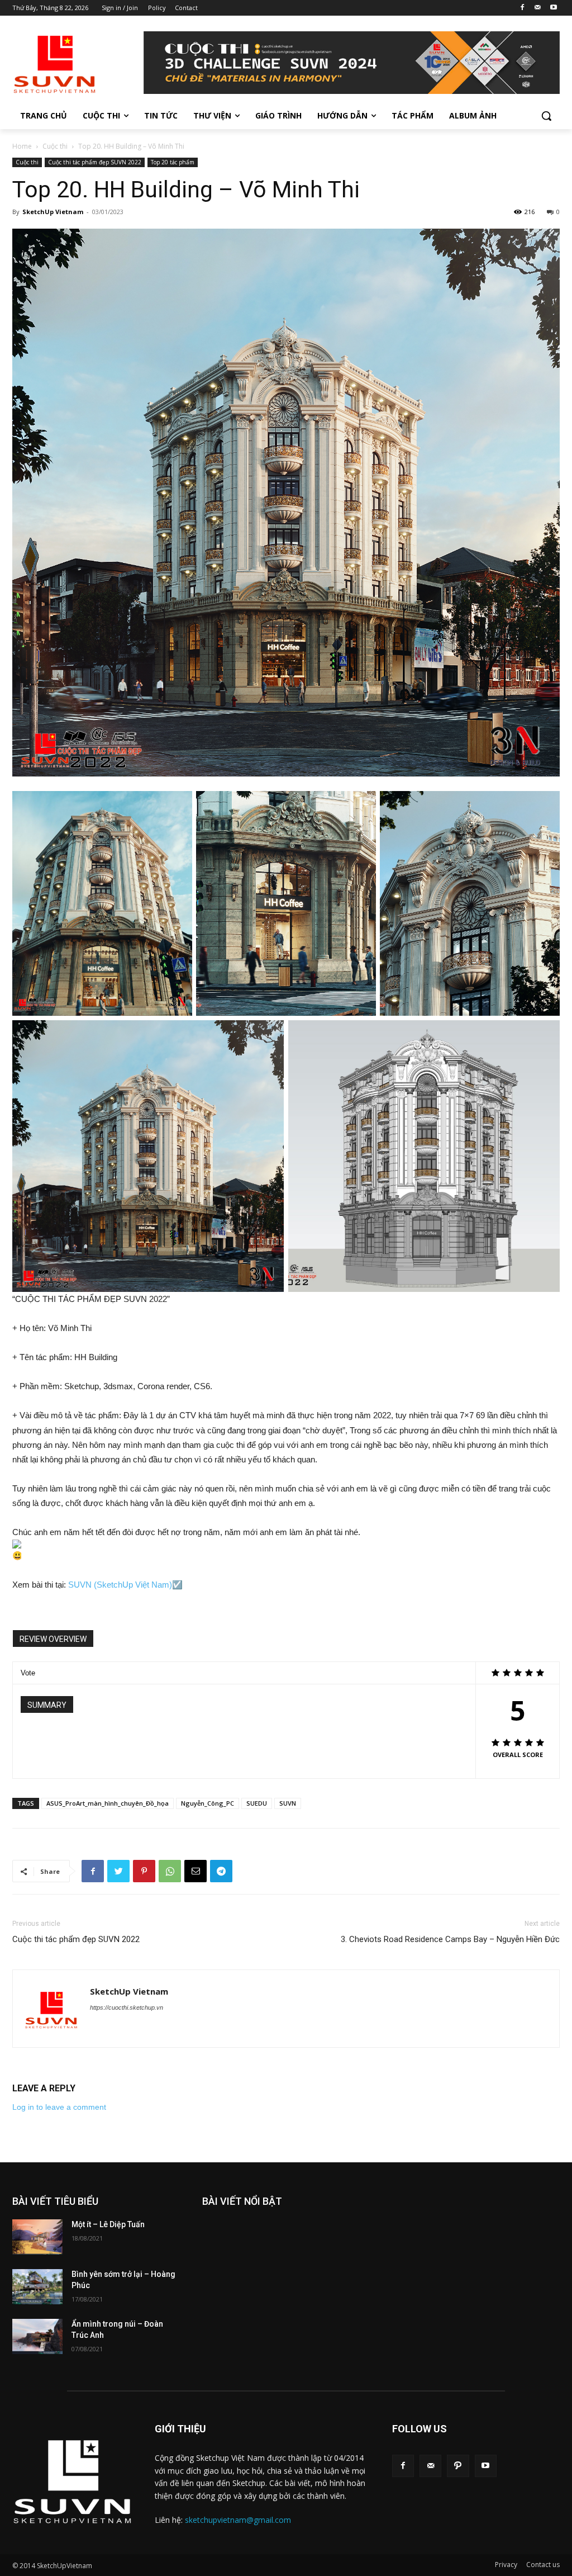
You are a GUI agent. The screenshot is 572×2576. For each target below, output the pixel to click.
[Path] (458, 2466)
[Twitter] (118, 1871)
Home (22, 146)
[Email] (196, 1871)
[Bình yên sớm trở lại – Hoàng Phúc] (37, 2287)
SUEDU (257, 1803)
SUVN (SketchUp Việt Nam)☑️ (125, 1585)
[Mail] (538, 8)
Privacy (506, 2565)
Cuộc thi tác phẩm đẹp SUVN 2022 (95, 162)
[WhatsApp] (170, 1871)
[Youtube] (553, 8)
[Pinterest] (144, 1871)
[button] (546, 116)
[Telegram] (221, 1871)
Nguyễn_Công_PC (208, 1803)
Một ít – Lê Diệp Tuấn (108, 2224)
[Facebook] (523, 8)
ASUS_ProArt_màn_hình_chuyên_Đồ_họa (108, 1803)
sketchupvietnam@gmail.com (238, 2520)
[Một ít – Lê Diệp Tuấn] (37, 2237)
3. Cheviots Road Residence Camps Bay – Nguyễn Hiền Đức (450, 1939)
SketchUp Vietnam (53, 212)
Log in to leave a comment (59, 2107)
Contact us (543, 2565)
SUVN (288, 1803)
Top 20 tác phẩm (173, 162)
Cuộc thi (55, 146)
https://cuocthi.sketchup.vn (127, 2007)
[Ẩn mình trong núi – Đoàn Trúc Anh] (37, 2336)
